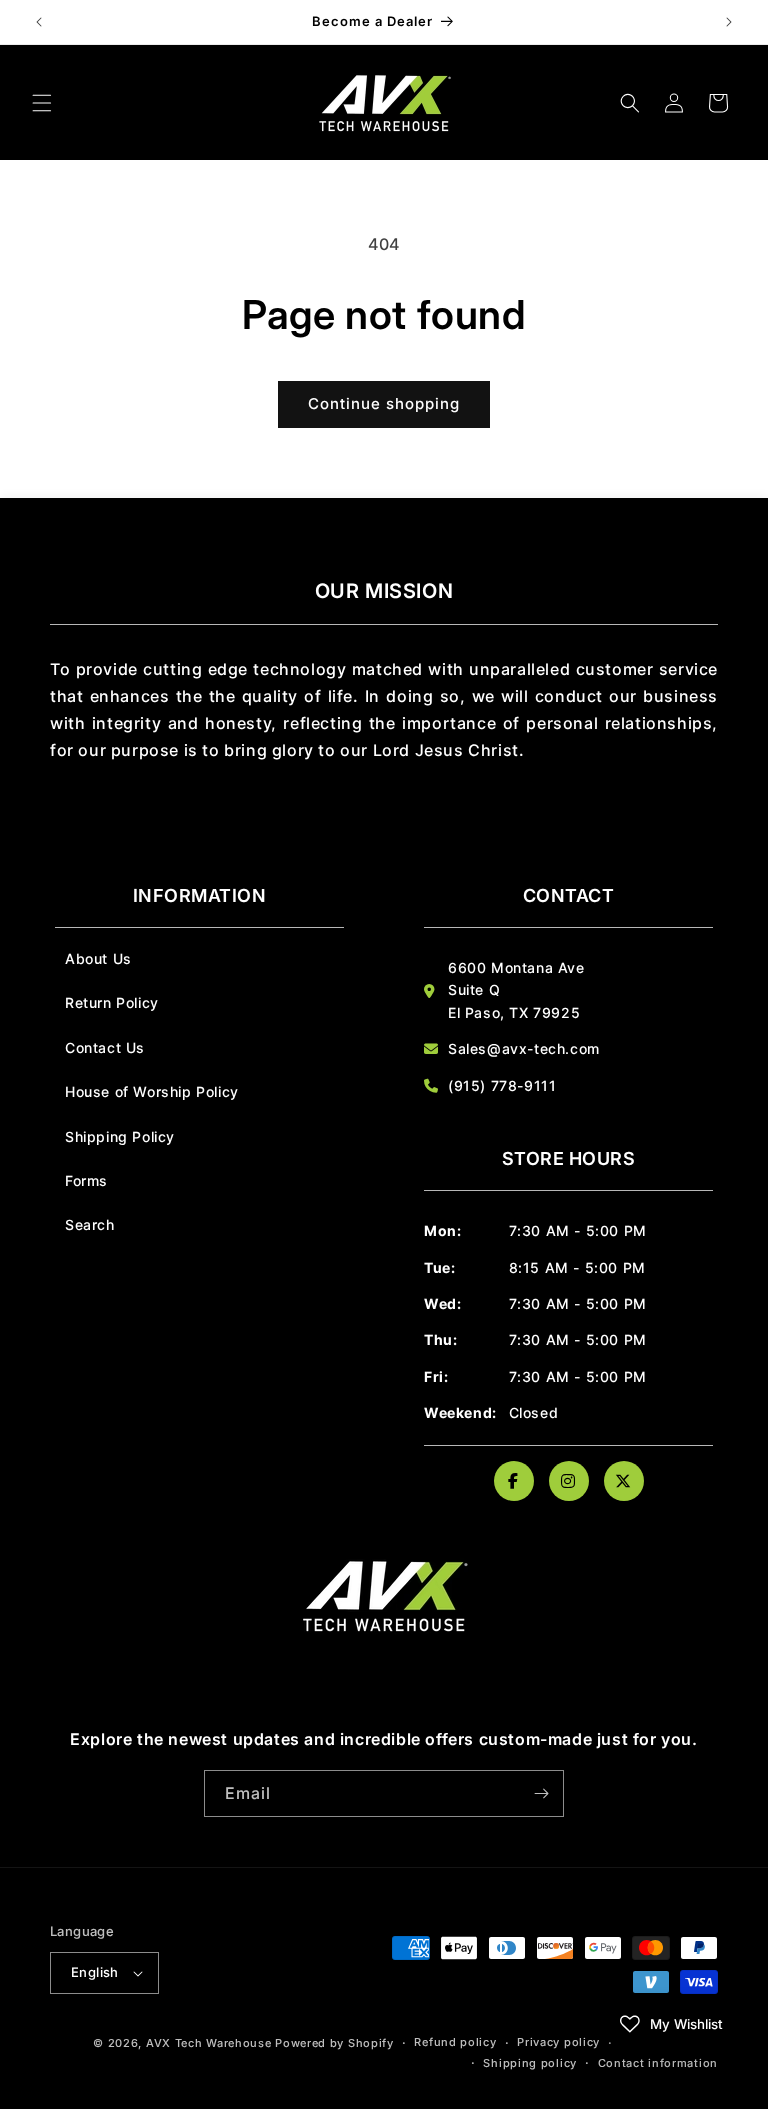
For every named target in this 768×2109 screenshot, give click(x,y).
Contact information (658, 2063)
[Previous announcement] (39, 22)
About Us (98, 958)
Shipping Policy (120, 1136)
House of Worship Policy (152, 1091)
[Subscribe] (541, 1793)
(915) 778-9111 (502, 1085)
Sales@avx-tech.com (524, 1048)
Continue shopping (384, 403)
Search (90, 1224)
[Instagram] (569, 1481)
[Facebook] (514, 1481)
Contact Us (105, 1047)
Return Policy (112, 1002)
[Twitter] (624, 1481)
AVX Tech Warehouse (209, 2043)
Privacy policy (558, 2042)
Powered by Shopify (334, 2043)
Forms (86, 1180)
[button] (42, 103)
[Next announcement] (729, 22)
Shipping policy (530, 2063)
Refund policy (455, 2042)
